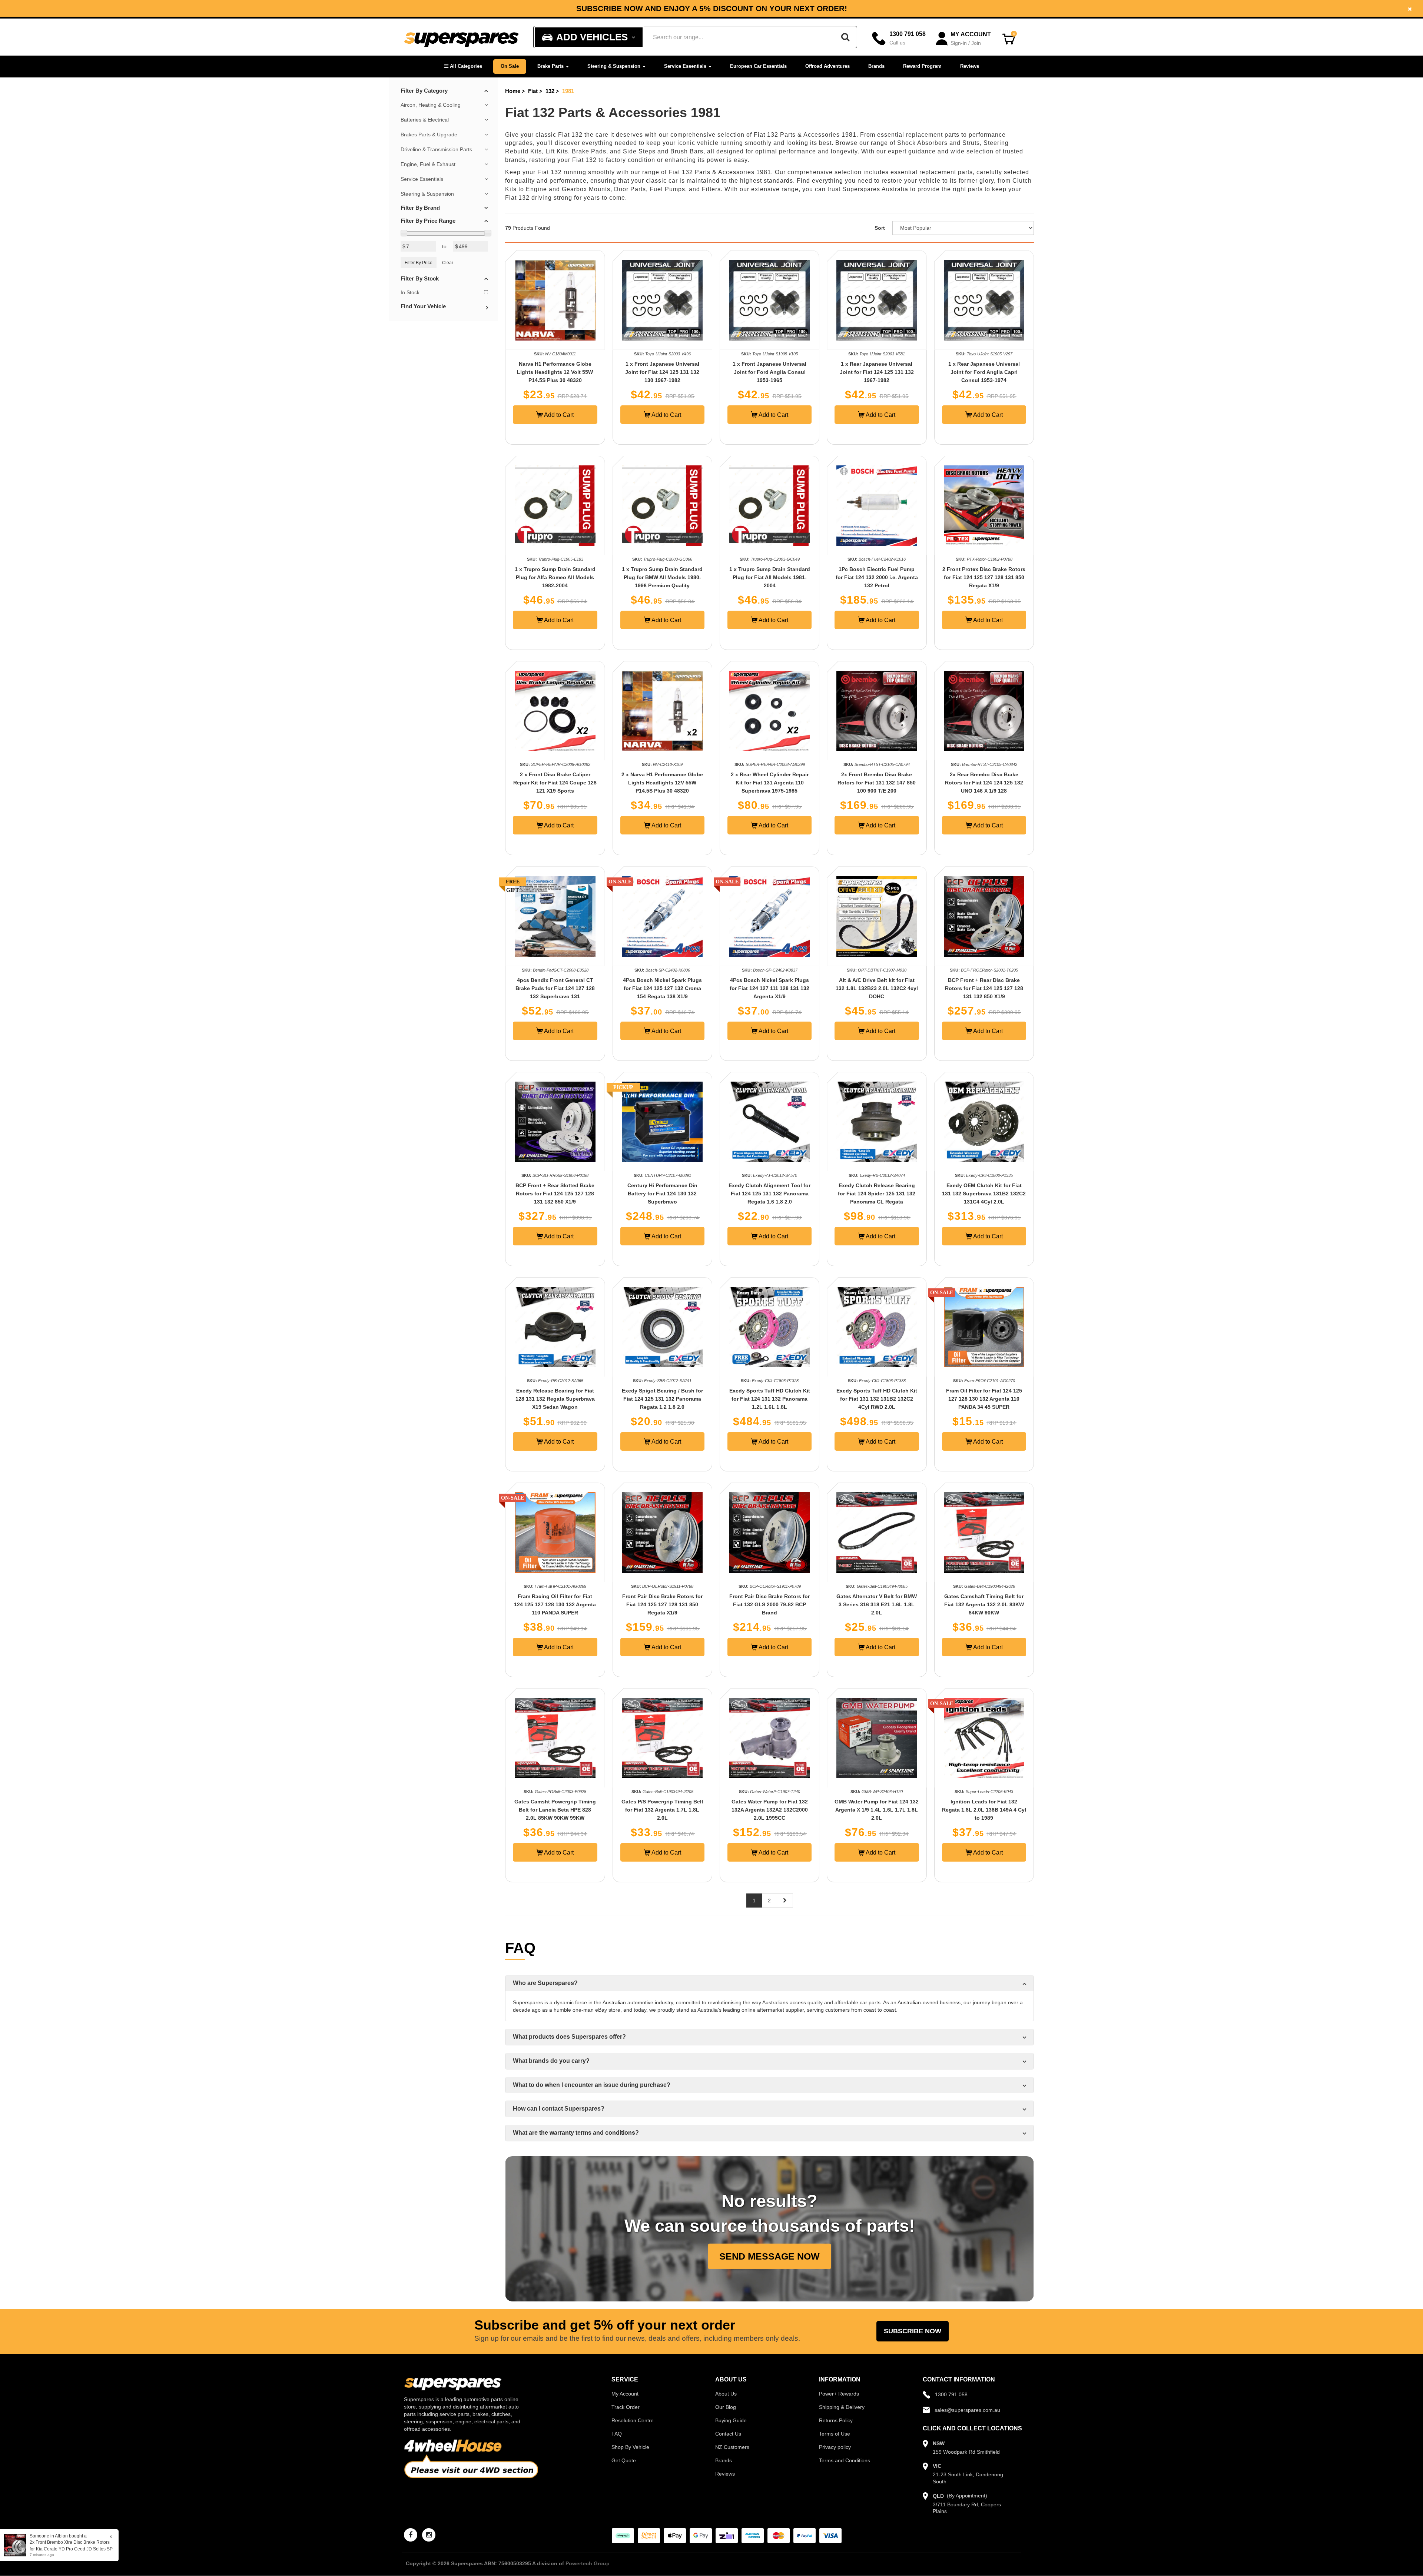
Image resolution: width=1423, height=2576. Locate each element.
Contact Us (728, 2434)
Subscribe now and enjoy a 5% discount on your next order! (712, 9)
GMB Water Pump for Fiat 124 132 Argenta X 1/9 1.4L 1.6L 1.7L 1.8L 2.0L (877, 1810)
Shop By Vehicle (630, 2447)
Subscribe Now (913, 2331)
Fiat (533, 91)
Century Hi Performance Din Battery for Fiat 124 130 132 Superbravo (662, 1194)
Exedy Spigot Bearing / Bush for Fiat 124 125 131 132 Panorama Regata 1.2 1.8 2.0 (662, 1399)
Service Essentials (686, 66)
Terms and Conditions (845, 2460)
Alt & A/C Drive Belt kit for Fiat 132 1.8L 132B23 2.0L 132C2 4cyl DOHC (877, 988)
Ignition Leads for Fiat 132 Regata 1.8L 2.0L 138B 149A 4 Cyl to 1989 (984, 1810)
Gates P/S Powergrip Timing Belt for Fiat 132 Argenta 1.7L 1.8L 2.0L (662, 1810)
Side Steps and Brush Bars (663, 151)
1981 (568, 91)
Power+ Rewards (839, 2394)
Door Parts (630, 189)
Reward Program (922, 66)
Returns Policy (836, 2420)
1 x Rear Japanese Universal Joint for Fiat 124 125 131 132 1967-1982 (877, 372)
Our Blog (726, 2407)
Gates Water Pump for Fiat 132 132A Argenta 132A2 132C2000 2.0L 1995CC (770, 1810)
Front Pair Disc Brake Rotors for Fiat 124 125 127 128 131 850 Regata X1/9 (662, 1604)
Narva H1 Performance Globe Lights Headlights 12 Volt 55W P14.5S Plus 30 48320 (555, 372)
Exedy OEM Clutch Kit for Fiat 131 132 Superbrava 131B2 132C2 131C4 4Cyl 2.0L (984, 1194)
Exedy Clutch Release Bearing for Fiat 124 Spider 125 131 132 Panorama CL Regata (877, 1194)
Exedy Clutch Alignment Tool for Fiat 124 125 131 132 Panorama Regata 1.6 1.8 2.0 (769, 1194)
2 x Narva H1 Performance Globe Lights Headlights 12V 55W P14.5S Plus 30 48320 (662, 783)
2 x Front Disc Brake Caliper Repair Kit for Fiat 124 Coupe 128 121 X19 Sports (555, 783)
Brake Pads (589, 151)
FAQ (617, 2434)
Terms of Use (835, 2434)
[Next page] (785, 1901)
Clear (448, 263)
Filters (711, 189)
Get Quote (624, 2460)
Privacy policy (835, 2447)
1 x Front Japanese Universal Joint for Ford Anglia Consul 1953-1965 (769, 372)
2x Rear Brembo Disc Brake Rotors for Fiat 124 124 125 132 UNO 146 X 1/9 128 (984, 783)
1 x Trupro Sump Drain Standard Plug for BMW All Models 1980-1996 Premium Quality (662, 577)
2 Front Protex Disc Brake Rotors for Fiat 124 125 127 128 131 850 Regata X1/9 (984, 577)
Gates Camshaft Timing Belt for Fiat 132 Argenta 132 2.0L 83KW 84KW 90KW (984, 1604)
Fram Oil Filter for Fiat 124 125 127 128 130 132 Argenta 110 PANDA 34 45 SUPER (984, 1399)
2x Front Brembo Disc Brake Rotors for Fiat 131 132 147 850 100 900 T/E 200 (877, 783)
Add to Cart (558, 415)
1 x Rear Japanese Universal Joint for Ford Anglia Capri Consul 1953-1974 (984, 372)
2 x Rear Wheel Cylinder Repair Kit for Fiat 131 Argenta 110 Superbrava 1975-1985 (770, 783)
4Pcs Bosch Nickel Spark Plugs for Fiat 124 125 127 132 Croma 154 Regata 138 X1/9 (662, 988)
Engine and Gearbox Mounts (568, 189)
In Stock (410, 292)
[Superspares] (461, 37)
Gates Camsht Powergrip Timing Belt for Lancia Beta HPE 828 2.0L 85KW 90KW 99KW (555, 1810)
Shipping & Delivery (842, 2407)
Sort (880, 228)
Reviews (970, 66)
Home (513, 91)
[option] (711, 8)
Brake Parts (551, 66)
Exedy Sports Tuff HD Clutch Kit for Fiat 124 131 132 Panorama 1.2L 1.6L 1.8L (770, 1399)
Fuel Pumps (667, 189)
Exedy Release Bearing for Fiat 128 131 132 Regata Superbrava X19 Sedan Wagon (555, 1399)
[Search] (845, 37)
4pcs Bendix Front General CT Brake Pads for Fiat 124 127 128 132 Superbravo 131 (555, 988)
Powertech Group (588, 2563)
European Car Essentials (758, 66)
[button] (463, 67)
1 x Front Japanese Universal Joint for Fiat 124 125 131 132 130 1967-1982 (662, 372)
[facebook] (411, 2535)
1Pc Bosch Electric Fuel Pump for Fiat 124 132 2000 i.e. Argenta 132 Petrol (877, 577)
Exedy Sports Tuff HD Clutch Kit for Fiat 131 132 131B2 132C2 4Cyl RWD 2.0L (877, 1399)
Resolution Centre (633, 2420)
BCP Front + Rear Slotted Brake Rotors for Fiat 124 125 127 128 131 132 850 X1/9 (555, 1194)
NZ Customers (732, 2447)
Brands (876, 66)
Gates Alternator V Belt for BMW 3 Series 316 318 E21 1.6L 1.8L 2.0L (877, 1604)
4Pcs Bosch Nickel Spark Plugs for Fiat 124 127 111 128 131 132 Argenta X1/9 (769, 988)
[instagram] (429, 2535)
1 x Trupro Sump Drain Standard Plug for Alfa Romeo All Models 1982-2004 (555, 577)
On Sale (510, 66)
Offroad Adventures (827, 66)
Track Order (626, 2407)
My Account (625, 2394)
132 (550, 91)
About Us (726, 2394)
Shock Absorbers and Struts (938, 143)
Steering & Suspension (615, 66)
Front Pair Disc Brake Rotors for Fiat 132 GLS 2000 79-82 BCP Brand (769, 1604)
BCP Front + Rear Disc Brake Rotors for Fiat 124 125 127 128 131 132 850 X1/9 (984, 988)
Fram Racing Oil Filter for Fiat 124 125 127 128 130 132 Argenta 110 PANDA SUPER (555, 1604)
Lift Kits (557, 151)
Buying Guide (731, 2420)
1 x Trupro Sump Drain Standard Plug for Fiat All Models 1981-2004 (770, 577)
